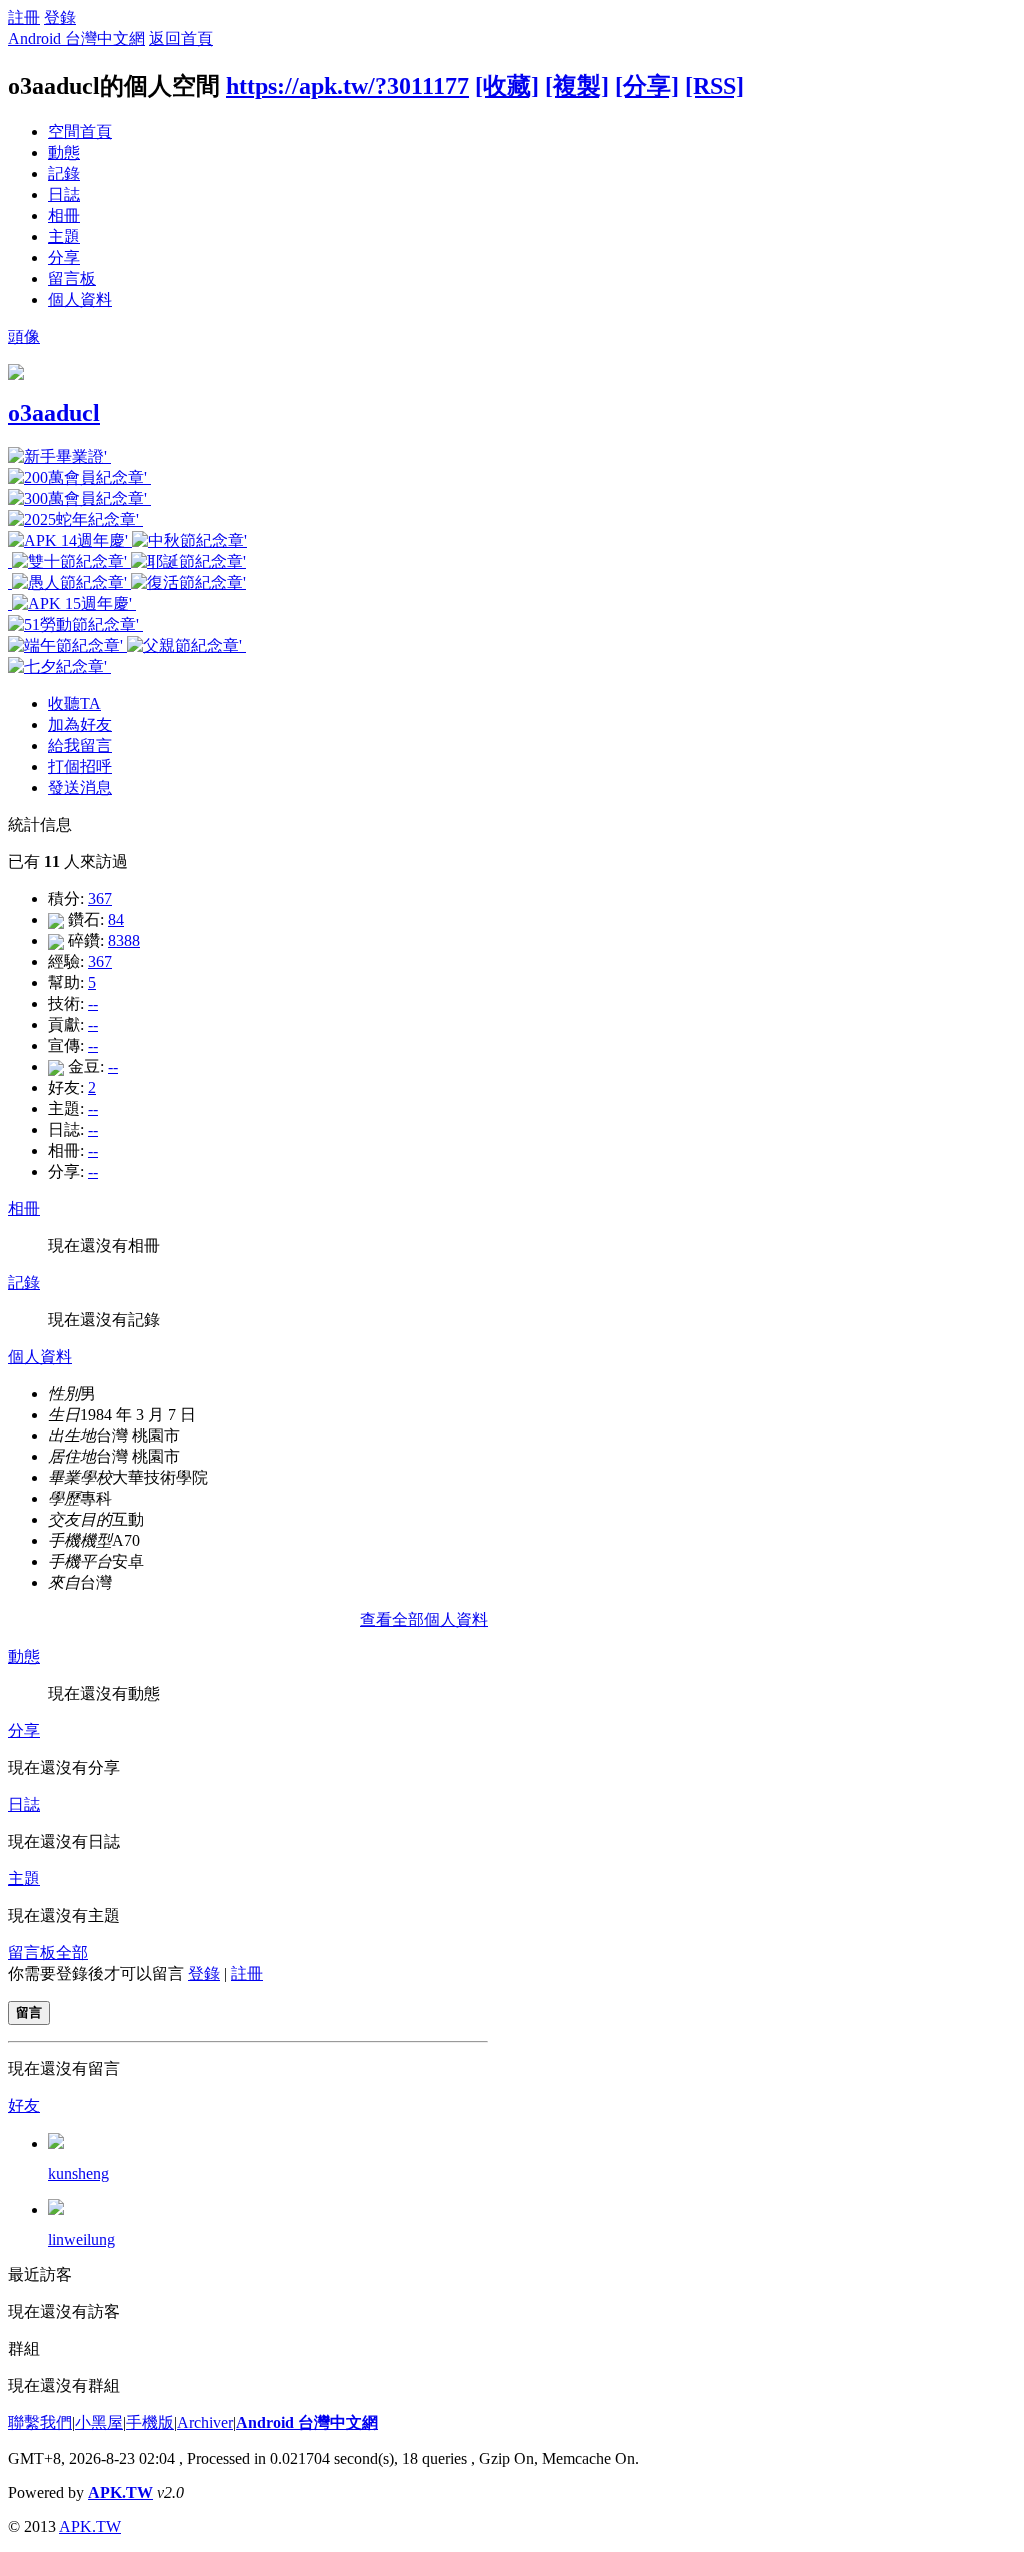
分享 (64, 257)
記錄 (64, 173)
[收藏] (507, 86)
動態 (64, 152)
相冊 (64, 215)
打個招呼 (80, 766)
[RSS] (714, 86)
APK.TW (120, 2492)
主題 (64, 236)
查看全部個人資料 (424, 1619)
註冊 (24, 17)
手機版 (150, 2422)
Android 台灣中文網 (76, 38)
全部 (72, 1952)
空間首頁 (80, 131)
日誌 (64, 194)
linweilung (81, 2239)
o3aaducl (54, 413)
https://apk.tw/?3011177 (347, 86)
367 (100, 898)
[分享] (647, 86)
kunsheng (78, 2173)
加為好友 (80, 724)
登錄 (60, 17)
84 (116, 919)
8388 (124, 940)
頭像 (24, 336)
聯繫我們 (40, 2422)
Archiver (205, 2422)
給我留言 (80, 745)
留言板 (72, 278)
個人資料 (80, 299)
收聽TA (74, 703)
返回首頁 (181, 38)
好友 (24, 2105)
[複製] (577, 86)
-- (93, 1003)
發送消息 (80, 787)
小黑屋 (99, 2422)
